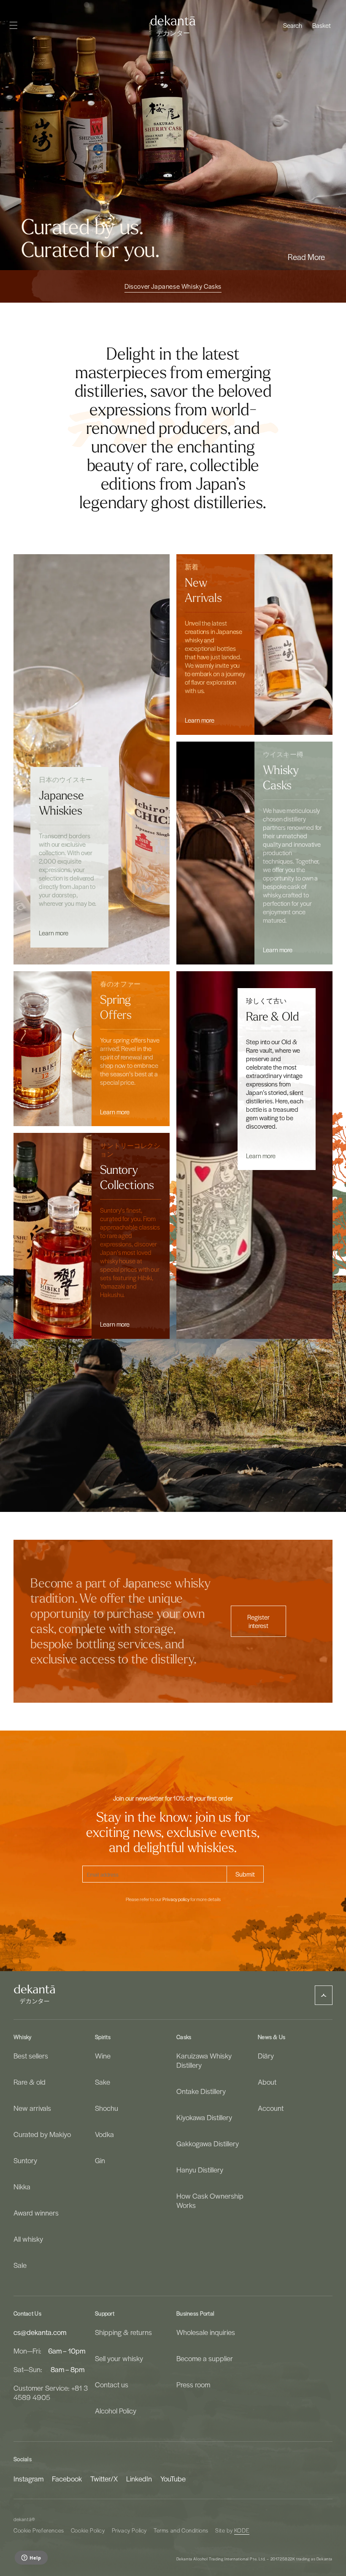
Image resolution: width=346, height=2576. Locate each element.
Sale (20, 2265)
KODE (242, 2530)
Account (271, 2108)
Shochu (107, 2108)
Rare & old (30, 2082)
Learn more (54, 933)
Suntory (25, 2160)
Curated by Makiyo (42, 2134)
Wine (103, 2056)
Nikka (22, 2186)
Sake (103, 2082)
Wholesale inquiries (206, 2332)
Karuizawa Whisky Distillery (204, 2060)
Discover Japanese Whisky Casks (173, 286)
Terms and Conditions (181, 2530)
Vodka (104, 2134)
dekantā (23, 2519)
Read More (306, 257)
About (267, 2082)
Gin (100, 2160)
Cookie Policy (88, 2530)
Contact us (112, 2384)
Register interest (258, 1621)
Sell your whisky (119, 2358)
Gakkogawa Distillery (208, 2143)
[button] (293, 25)
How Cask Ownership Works (210, 2200)
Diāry (266, 2056)
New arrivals (32, 2108)
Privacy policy (176, 1899)
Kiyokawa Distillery (204, 2117)
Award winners (36, 2213)
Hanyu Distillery (200, 2170)
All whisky (28, 2239)
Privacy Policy (129, 2530)
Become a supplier (205, 2358)
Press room (193, 2384)
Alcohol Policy (116, 2411)
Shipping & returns (123, 2332)
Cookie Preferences (39, 2530)
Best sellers (31, 2056)
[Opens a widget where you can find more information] (31, 2558)
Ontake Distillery (201, 2091)
